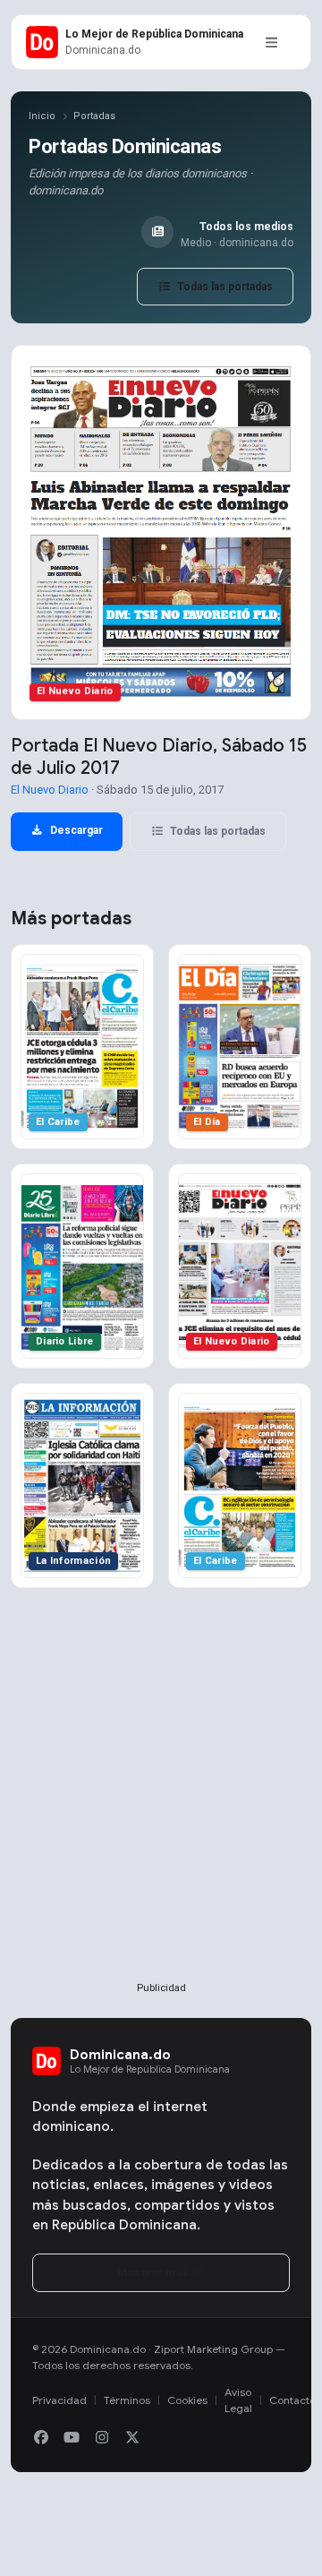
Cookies (187, 2400)
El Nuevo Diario (50, 790)
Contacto (292, 2400)
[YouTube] (72, 2438)
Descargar (75, 830)
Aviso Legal (238, 2400)
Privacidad (59, 2400)
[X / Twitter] (132, 2438)
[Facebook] (41, 2438)
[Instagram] (102, 2438)
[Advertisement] (161, 1814)
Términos (127, 2400)
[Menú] (271, 42)
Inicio (42, 116)
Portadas (94, 116)
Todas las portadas (224, 287)
